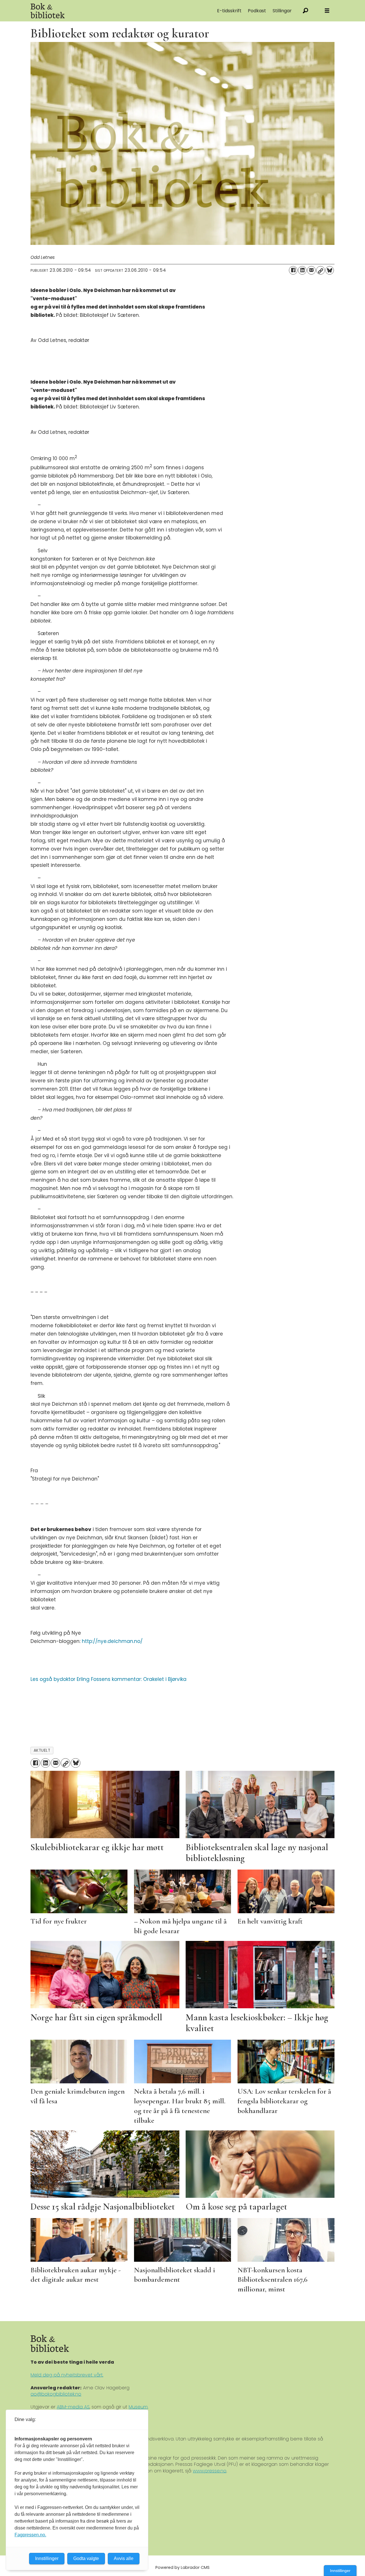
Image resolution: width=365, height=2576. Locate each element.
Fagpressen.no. (30, 2535)
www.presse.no (210, 2471)
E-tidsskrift (229, 11)
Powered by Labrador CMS (182, 2567)
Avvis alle (124, 2558)
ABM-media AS (73, 2407)
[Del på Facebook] (293, 270)
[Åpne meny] (327, 11)
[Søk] (306, 11)
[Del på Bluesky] (330, 270)
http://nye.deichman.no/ (112, 1641)
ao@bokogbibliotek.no (56, 2394)
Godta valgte (86, 2558)
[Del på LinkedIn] (302, 270)
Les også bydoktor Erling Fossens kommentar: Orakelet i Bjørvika (109, 1679)
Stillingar (282, 11)
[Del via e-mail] (311, 270)
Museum (138, 2407)
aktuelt (42, 1750)
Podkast (257, 11)
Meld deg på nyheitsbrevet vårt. (67, 2375)
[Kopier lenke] (321, 270)
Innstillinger (340, 2571)
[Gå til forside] (95, 11)
